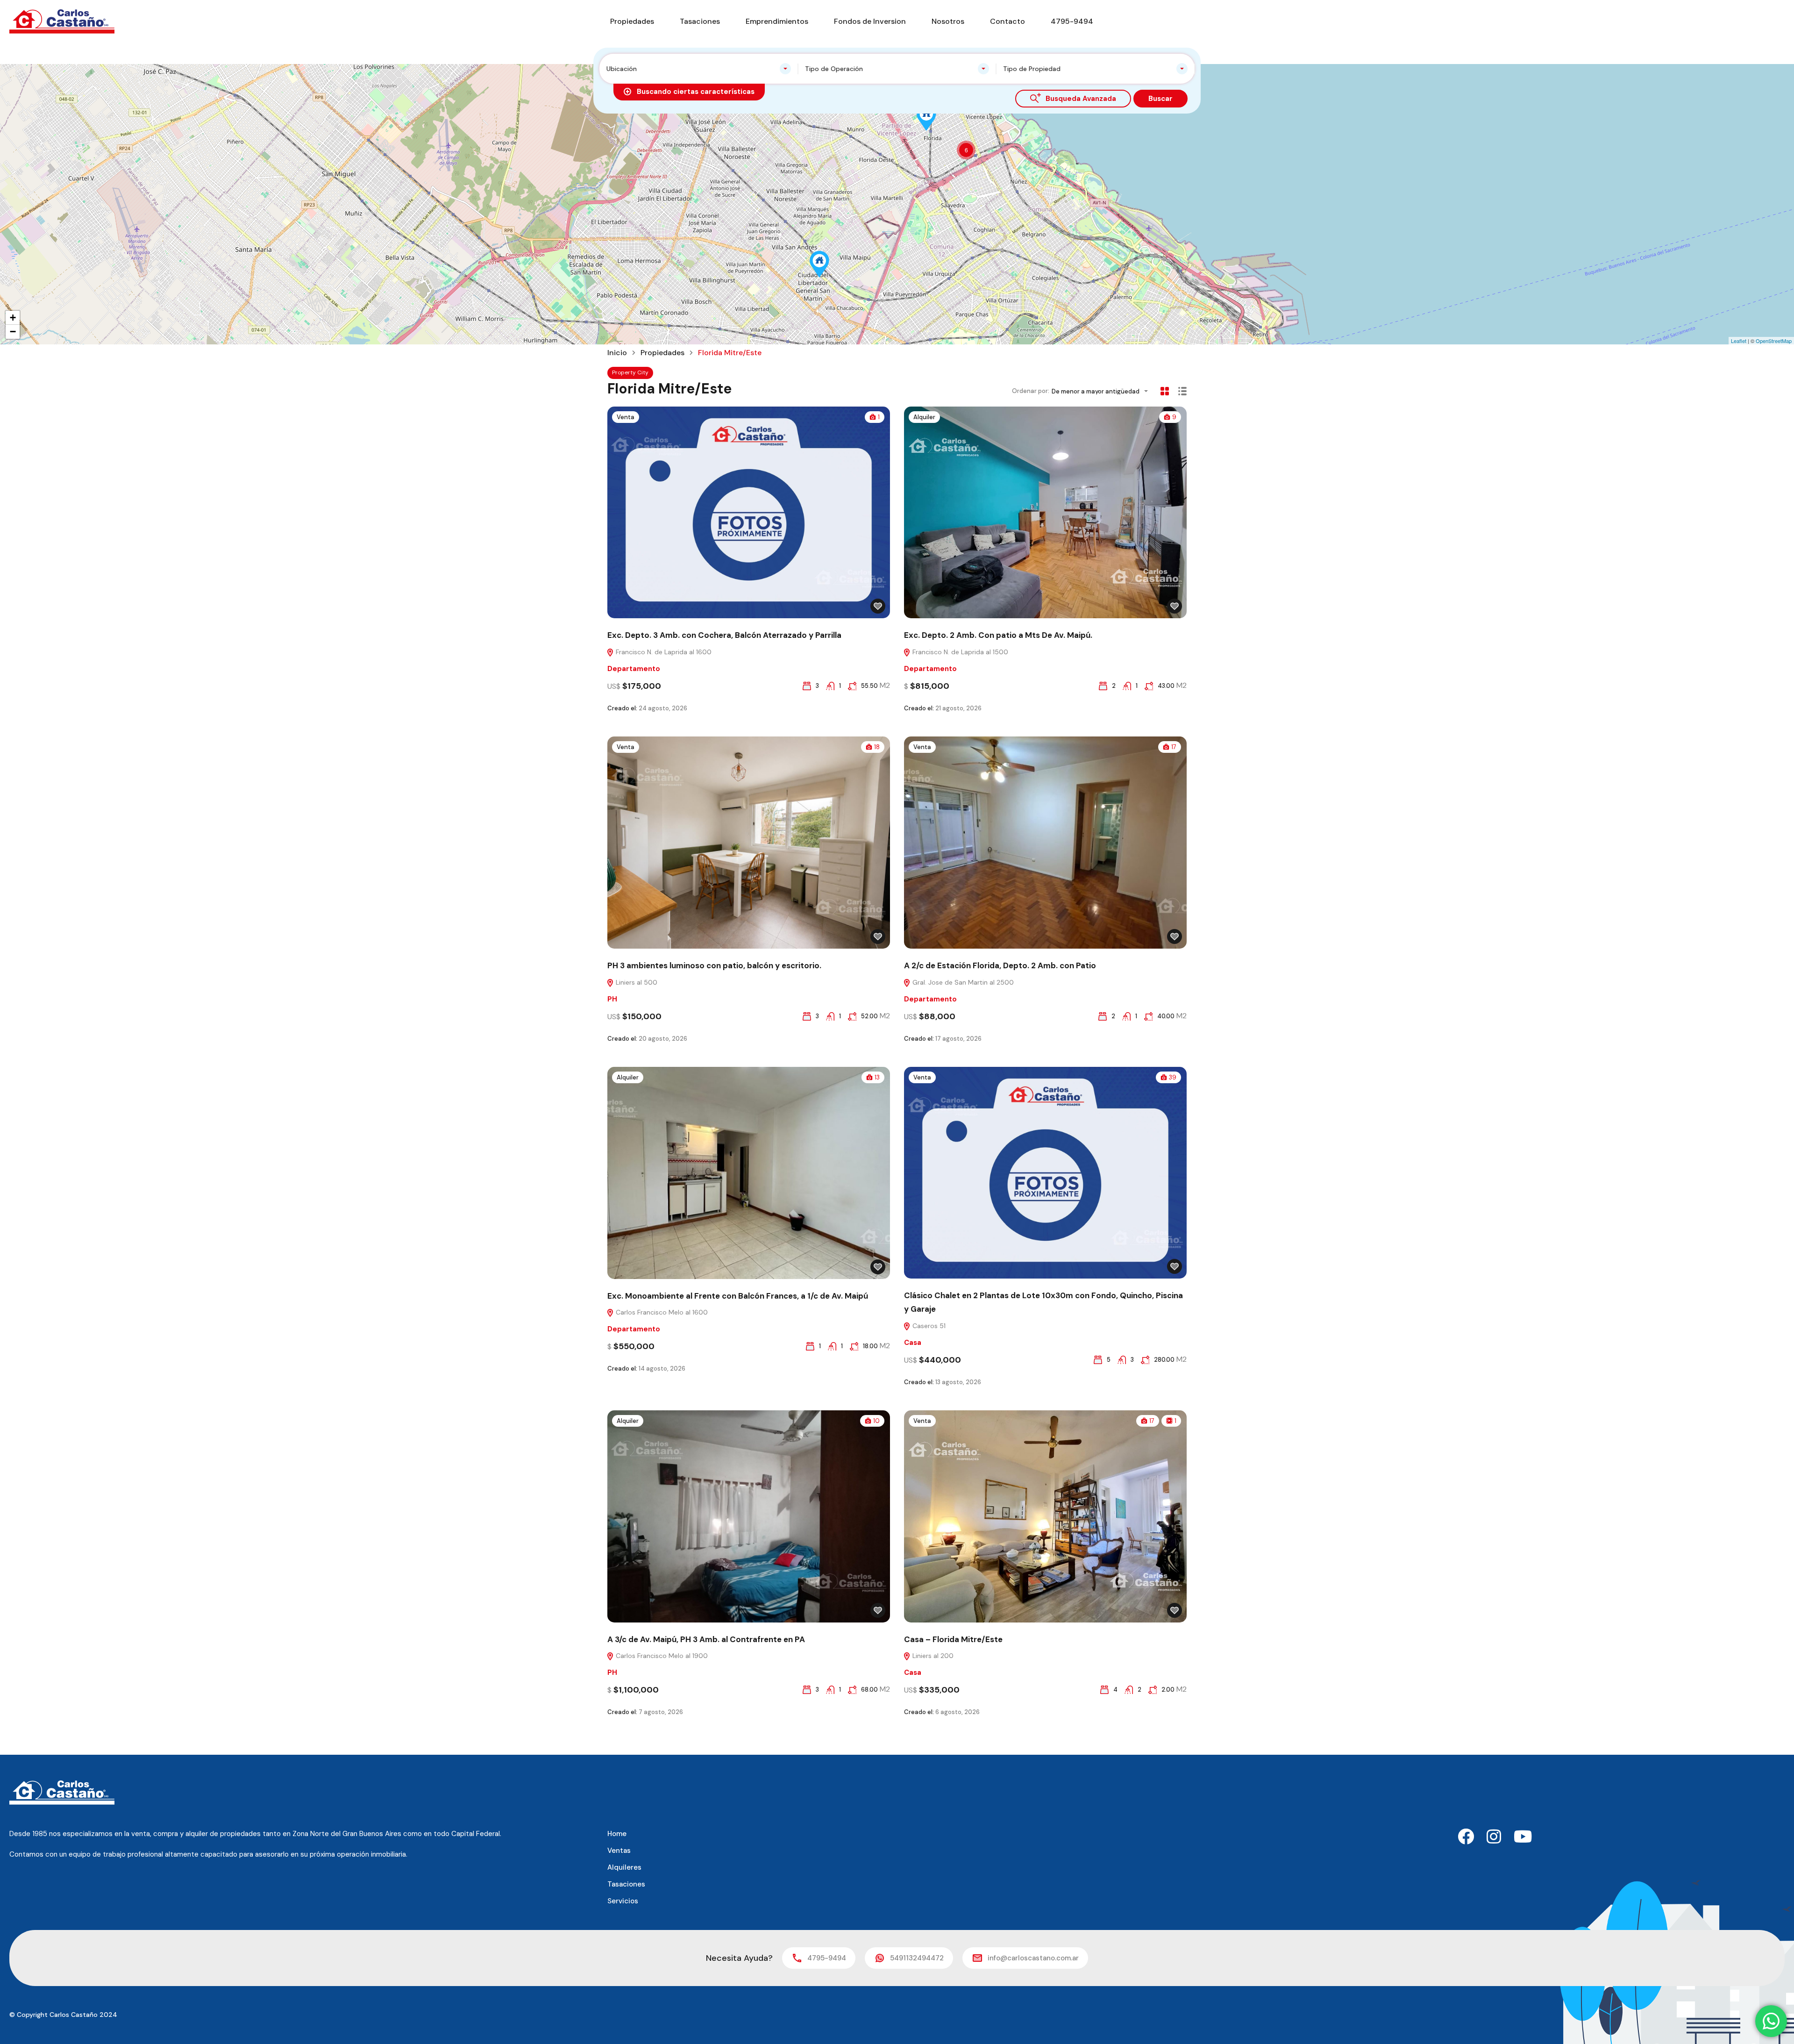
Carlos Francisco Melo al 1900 (661, 1656)
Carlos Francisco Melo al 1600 (661, 1312)
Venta (626, 417)
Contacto (1007, 21)
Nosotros (948, 21)
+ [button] (13, 318)
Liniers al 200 (932, 1656)
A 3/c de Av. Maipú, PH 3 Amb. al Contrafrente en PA (706, 1639)
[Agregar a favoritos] (878, 606)
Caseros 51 (928, 1326)
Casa (913, 1343)
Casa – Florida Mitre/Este (953, 1639)
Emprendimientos (777, 21)
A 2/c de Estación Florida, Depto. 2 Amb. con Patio (1000, 965)
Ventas (619, 1851)
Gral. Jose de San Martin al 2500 (962, 982)
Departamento (634, 669)
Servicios (623, 1901)
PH (612, 999)
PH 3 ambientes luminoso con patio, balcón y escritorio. (714, 965)
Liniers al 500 (636, 982)
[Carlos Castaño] (62, 21)
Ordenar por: (1031, 391)
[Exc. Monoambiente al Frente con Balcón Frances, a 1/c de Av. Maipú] (819, 264)
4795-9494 (1072, 21)
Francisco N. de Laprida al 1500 (959, 652)
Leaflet (1739, 341)
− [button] (13, 332)
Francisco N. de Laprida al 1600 (663, 652)
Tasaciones (700, 21)
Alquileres (624, 1867)
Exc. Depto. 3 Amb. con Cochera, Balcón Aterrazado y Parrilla (724, 635)
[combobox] (699, 69)
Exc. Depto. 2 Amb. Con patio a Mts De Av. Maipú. (998, 635)
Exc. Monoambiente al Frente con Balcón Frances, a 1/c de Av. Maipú (738, 1296)
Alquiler (924, 417)
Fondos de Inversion (870, 21)
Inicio (617, 353)
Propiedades (632, 21)
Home (617, 1834)
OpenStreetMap (1774, 341)
